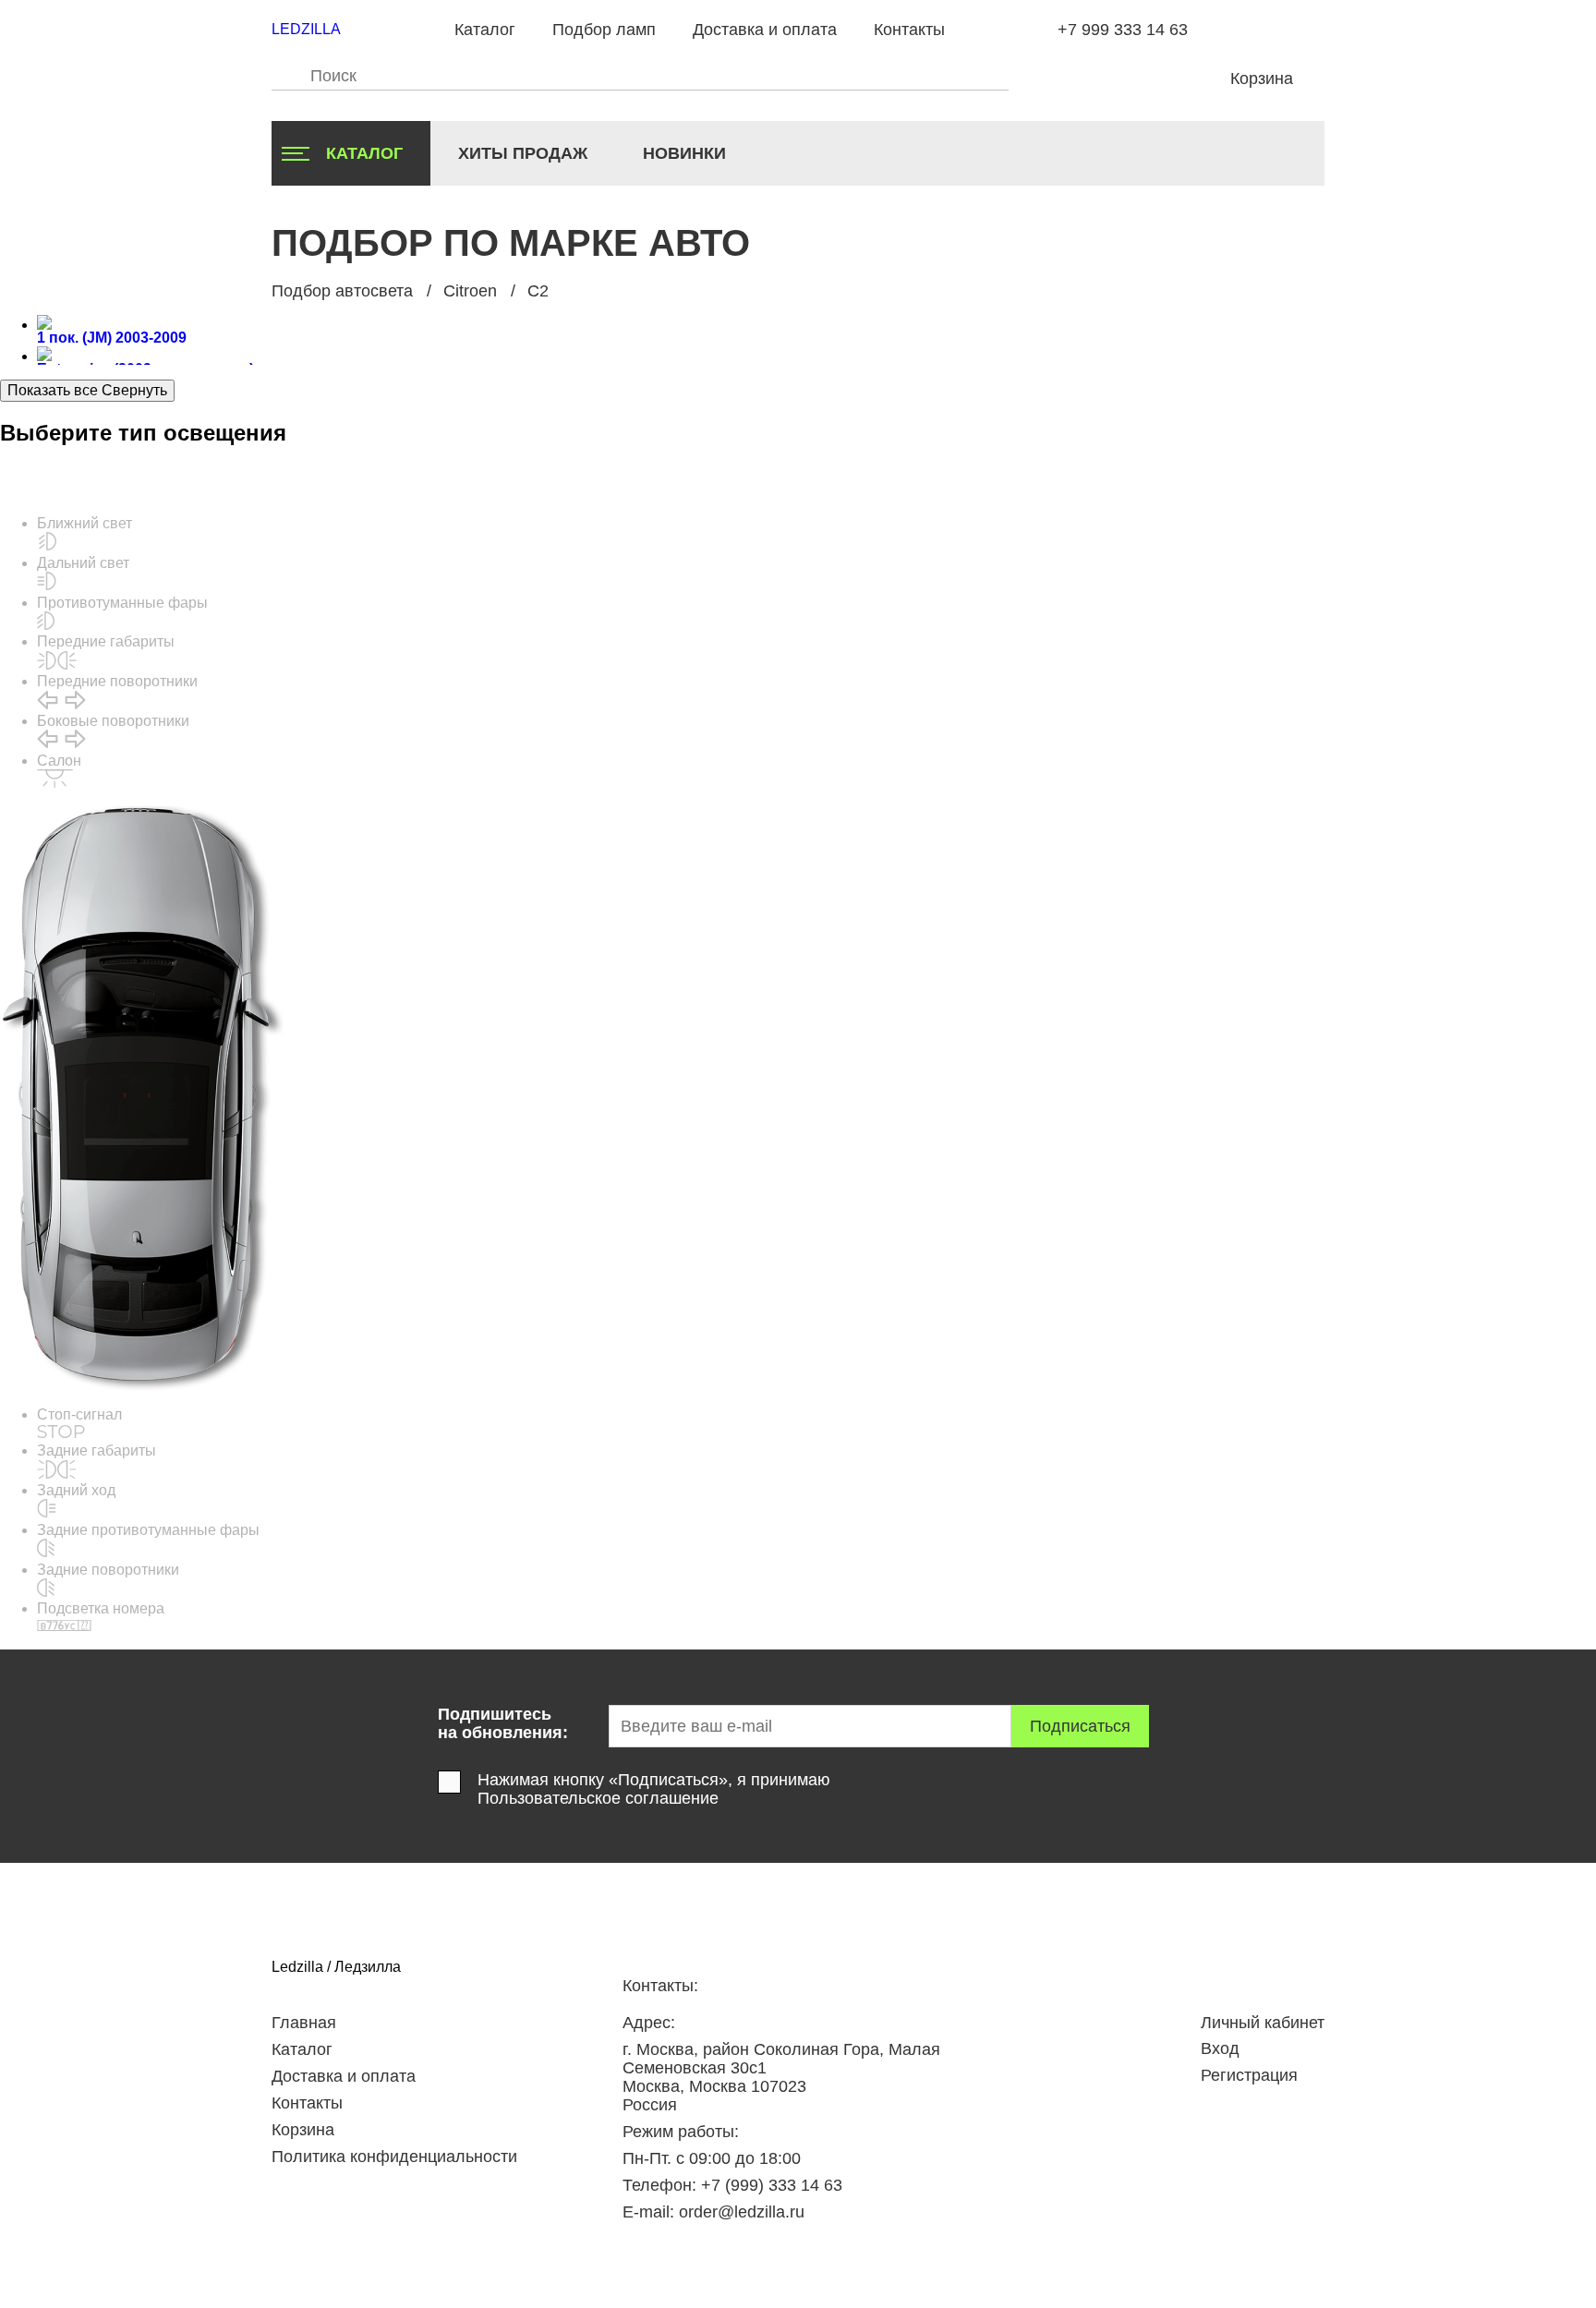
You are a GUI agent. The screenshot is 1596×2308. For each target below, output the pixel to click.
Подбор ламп (604, 30)
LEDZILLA (306, 29)
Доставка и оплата (765, 30)
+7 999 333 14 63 (1123, 30)
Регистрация (1249, 2075)
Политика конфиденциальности (394, 2157)
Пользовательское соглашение (598, 1798)
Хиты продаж (523, 153)
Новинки (684, 153)
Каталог (485, 30)
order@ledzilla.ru (742, 2212)
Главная (304, 2023)
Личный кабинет (1263, 2023)
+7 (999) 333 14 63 (772, 2185)
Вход (1220, 2048)
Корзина (303, 2130)
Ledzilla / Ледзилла (336, 1967)
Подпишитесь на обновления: (503, 1723)
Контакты (909, 30)
